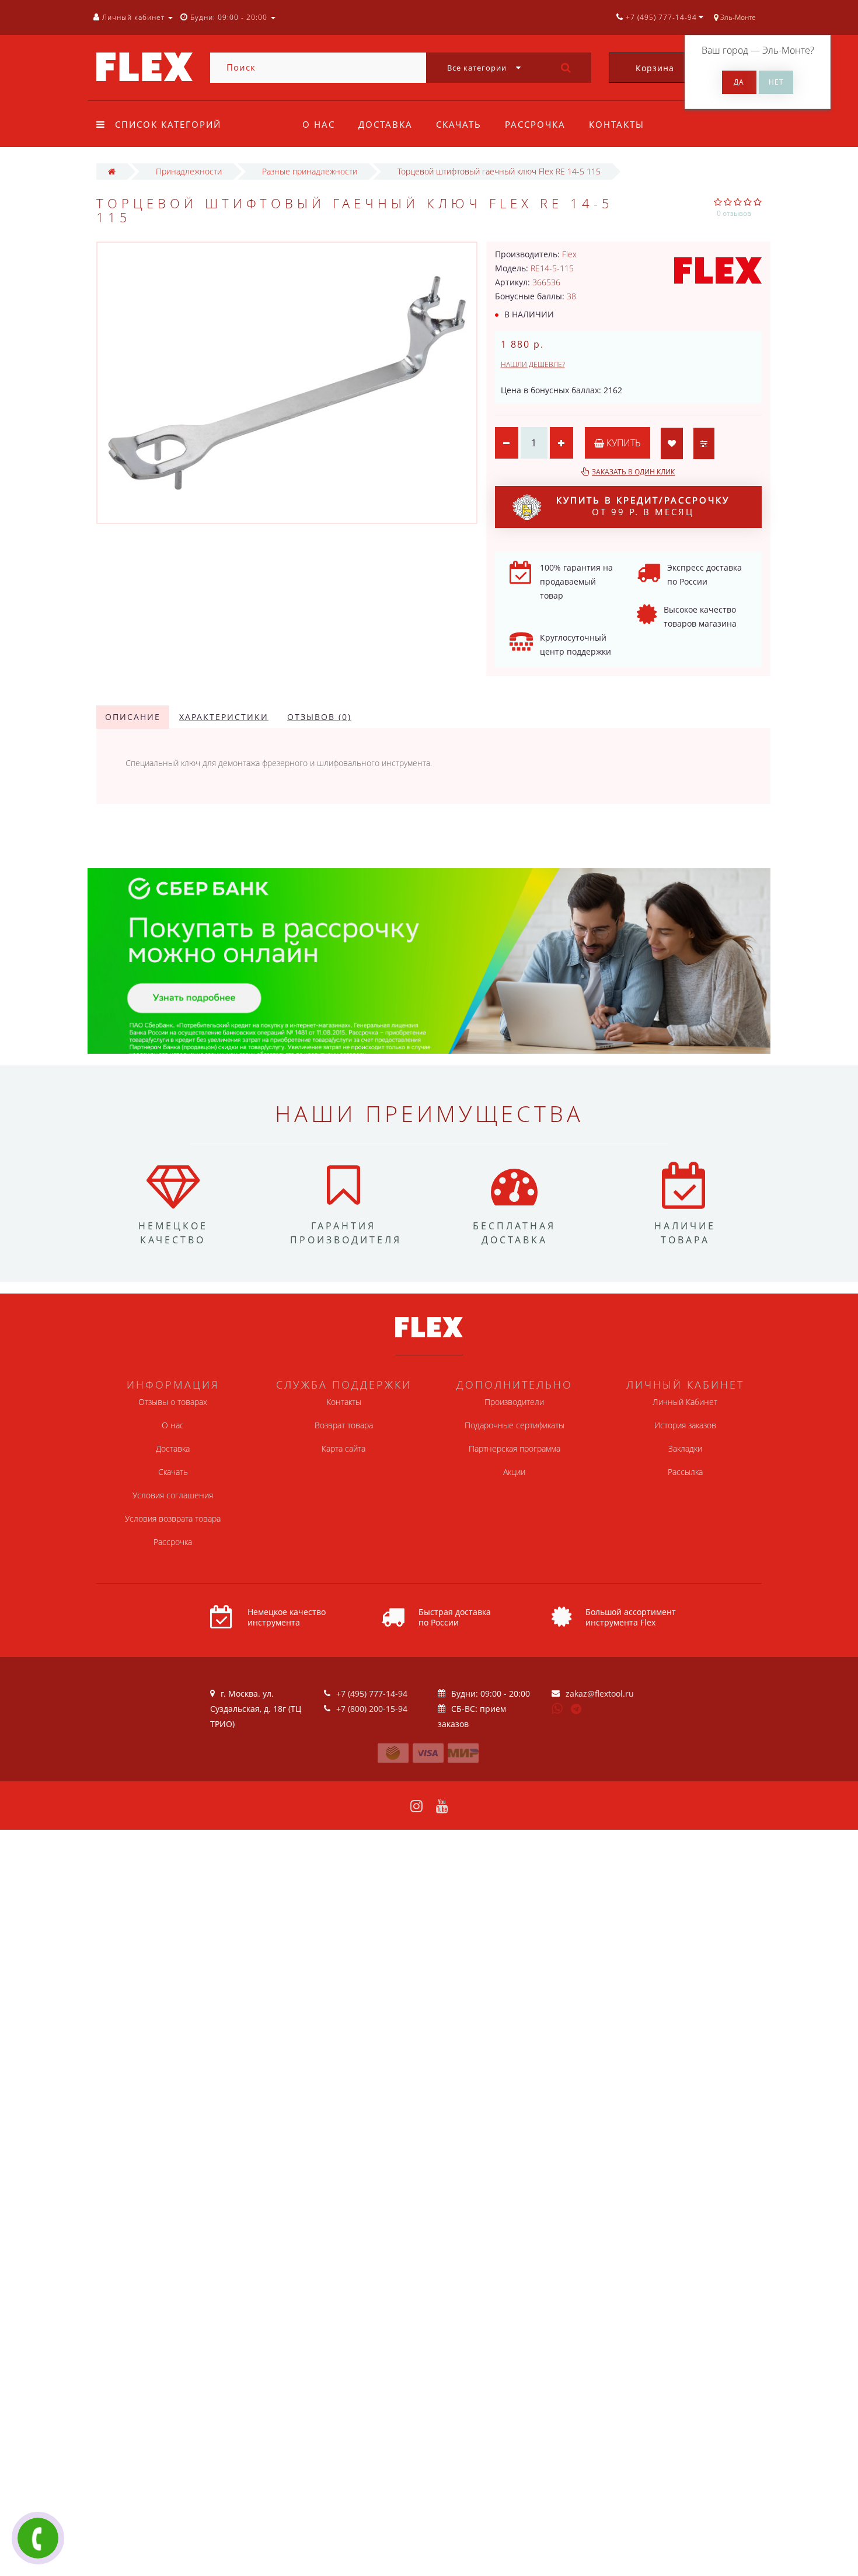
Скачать (459, 124)
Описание (133, 717)
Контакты (617, 124)
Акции (514, 1472)
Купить (622, 443)
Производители (514, 1402)
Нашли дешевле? (533, 364)
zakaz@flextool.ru (600, 1694)
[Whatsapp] (557, 1707)
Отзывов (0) (319, 717)
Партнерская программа (515, 1448)
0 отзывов (734, 213)
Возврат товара (344, 1425)
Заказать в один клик (633, 472)
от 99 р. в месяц (643, 506)
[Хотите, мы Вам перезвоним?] (38, 2538)
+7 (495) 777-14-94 (372, 1694)
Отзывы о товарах (173, 1402)
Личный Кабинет (685, 1402)
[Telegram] (577, 1710)
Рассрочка (535, 124)
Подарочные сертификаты (515, 1425)
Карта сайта (343, 1448)
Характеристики (224, 717)
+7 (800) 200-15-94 (372, 1709)
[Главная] (112, 171)
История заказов (685, 1425)
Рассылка (685, 1472)
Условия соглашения (173, 1495)
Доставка (386, 124)
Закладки (685, 1448)
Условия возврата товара (173, 1518)
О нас (319, 124)
